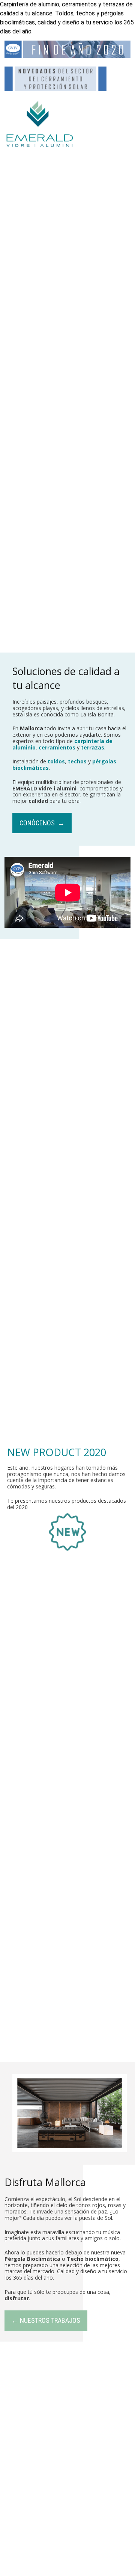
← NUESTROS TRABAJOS (46, 2320)
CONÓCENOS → (42, 823)
